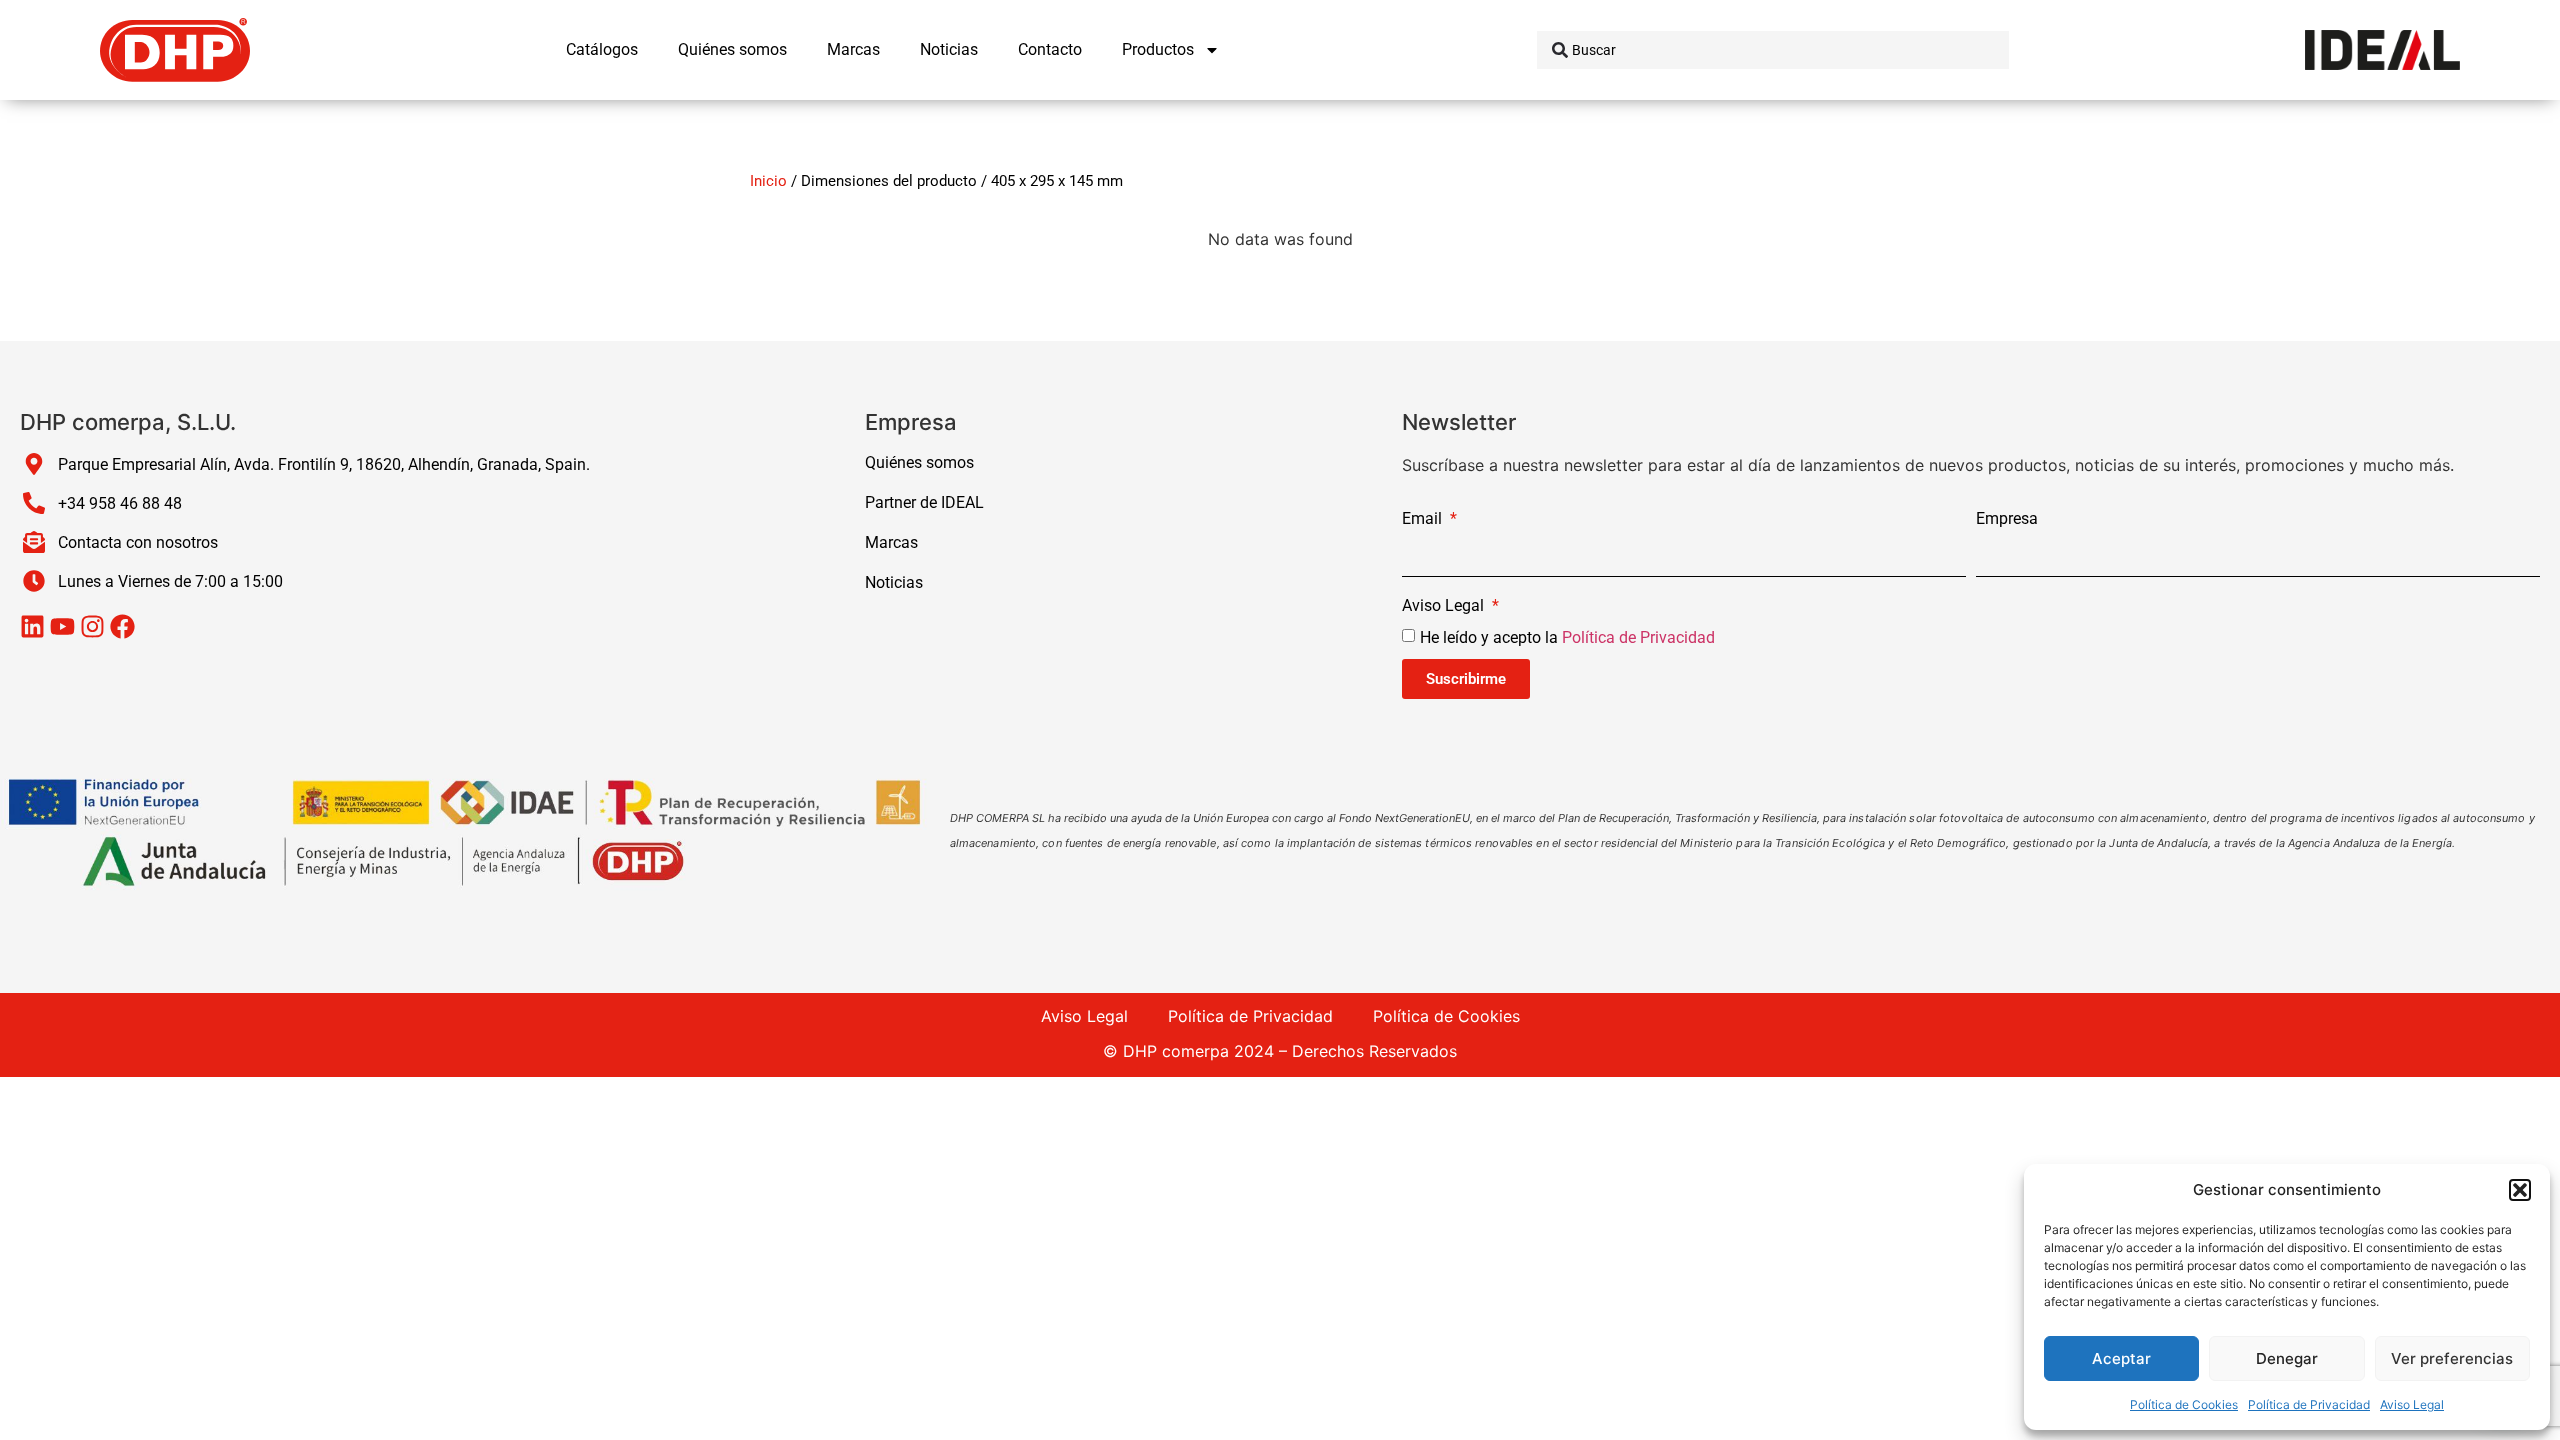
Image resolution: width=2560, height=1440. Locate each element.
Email (1424, 519)
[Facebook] (122, 626)
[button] (2520, 1190)
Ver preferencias (2452, 1358)
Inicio (768, 181)
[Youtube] (62, 626)
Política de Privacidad (2309, 1404)
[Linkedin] (32, 626)
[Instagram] (92, 626)
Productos (1158, 49)
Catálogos (602, 49)
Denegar (2287, 1358)
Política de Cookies (2184, 1404)
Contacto (1050, 49)
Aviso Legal (2412, 1404)
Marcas (853, 49)
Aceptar (2121, 1358)
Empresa (2007, 519)
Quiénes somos (732, 49)
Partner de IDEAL (924, 502)
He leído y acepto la (1567, 637)
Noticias (949, 49)
